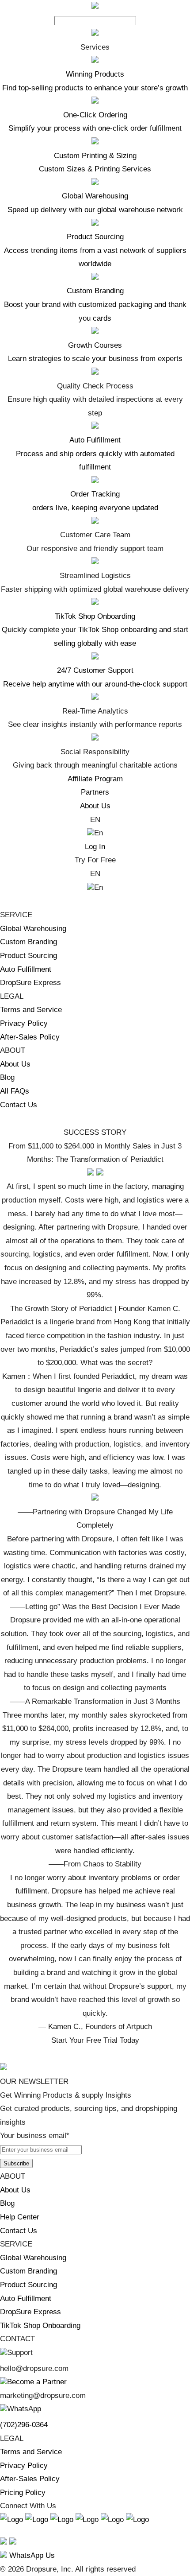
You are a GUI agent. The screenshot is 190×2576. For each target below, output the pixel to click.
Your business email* (35, 2136)
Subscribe (16, 2163)
